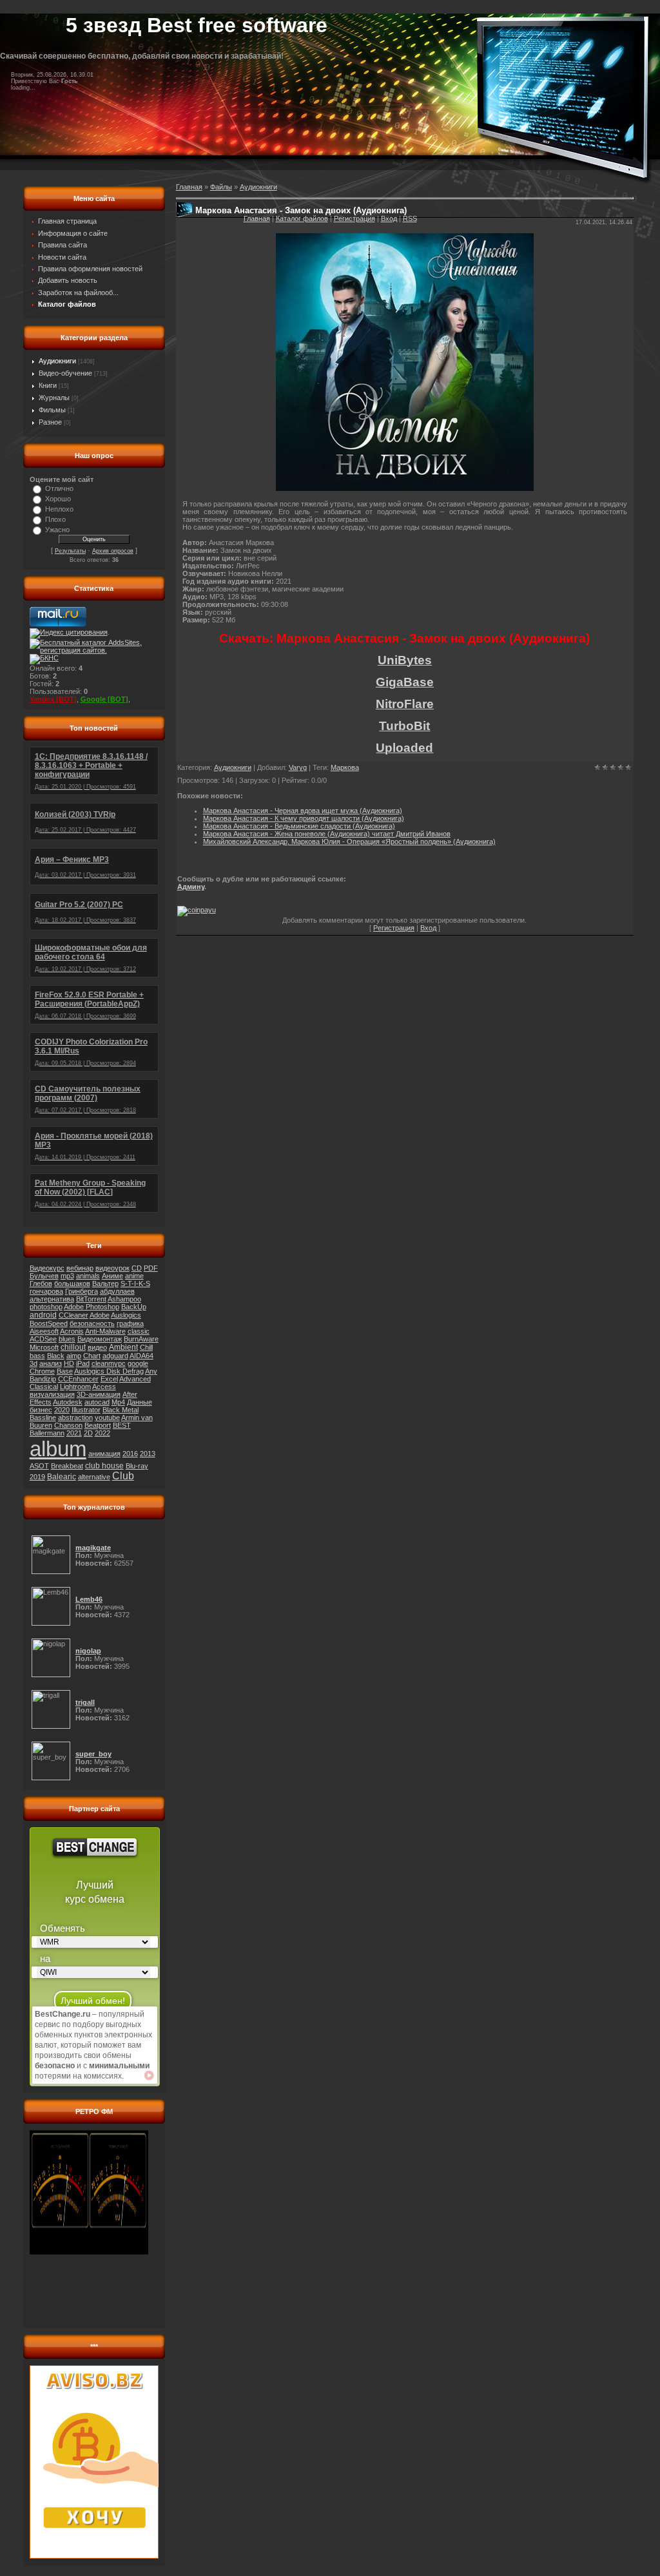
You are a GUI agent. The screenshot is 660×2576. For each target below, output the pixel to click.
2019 (37, 1477)
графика (130, 1323)
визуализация (52, 1394)
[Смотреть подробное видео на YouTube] (149, 2075)
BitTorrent (91, 1299)
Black (56, 1356)
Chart (92, 1356)
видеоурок (112, 1268)
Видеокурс (47, 1268)
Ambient (123, 1347)
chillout (73, 1347)
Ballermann (47, 1433)
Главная (257, 218)
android (43, 1315)
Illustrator (86, 1410)
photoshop (46, 1307)
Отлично (59, 488)
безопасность (92, 1323)
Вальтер (105, 1283)
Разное (50, 422)
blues (67, 1339)
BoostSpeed (49, 1323)
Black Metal (121, 1410)
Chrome (42, 1371)
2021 (74, 1433)
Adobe (100, 1315)
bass (37, 1356)
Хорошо (58, 499)
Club (123, 1476)
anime (134, 1276)
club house (104, 1466)
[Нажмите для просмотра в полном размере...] (405, 488)
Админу (191, 887)
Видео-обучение (65, 373)
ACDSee (43, 1339)
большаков (72, 1283)
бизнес (41, 1410)
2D (88, 1433)
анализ (51, 1363)
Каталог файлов (302, 218)
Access (104, 1387)
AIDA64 (141, 1356)
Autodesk (68, 1402)
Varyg (298, 767)
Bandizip (43, 1379)
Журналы (54, 398)
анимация (104, 1454)
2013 (148, 1454)
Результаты (70, 551)
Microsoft (44, 1347)
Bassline (43, 1418)
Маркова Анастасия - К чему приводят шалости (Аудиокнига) (304, 818)
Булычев (44, 1276)
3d (34, 1363)
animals (88, 1276)
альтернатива (52, 1299)
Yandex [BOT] (53, 699)
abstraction (75, 1418)
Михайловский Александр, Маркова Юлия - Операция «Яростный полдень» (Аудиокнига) (349, 841)
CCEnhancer (78, 1379)
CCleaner (73, 1315)
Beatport (98, 1425)
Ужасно (57, 530)
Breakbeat (67, 1466)
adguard (115, 1356)
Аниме (112, 1276)
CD (137, 1268)
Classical (44, 1387)
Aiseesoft (44, 1331)
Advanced (135, 1379)
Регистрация (354, 218)
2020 (62, 1410)
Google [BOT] (104, 699)
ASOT (39, 1466)
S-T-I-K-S (135, 1283)
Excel (109, 1379)
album (58, 1449)
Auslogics (126, 1315)
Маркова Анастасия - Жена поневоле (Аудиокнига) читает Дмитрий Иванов (327, 834)
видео (97, 1347)
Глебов (41, 1283)
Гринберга (82, 1291)
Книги (48, 385)
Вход (389, 218)
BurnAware (141, 1339)
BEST (122, 1425)
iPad (83, 1363)
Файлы (221, 187)
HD (69, 1363)
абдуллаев (117, 1291)
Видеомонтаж (100, 1339)
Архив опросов (113, 551)
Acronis (72, 1331)
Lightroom (75, 1387)
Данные (140, 1402)
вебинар (80, 1268)
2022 (102, 1433)
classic (139, 1331)
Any (151, 1371)
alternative (94, 1477)
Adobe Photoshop (92, 1307)
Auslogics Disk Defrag (109, 1371)
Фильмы (52, 410)
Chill (146, 1347)
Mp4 (118, 1402)
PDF (151, 1268)
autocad (97, 1402)
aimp (74, 1356)
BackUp (134, 1307)
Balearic (62, 1477)
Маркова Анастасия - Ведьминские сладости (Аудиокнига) (299, 826)
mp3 (67, 1276)
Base (65, 1371)
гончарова (46, 1291)
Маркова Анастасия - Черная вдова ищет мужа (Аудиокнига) (303, 811)
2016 (130, 1454)
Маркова (345, 767)
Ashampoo (124, 1299)
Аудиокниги (57, 361)
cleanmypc (109, 1363)
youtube (107, 1418)
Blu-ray (137, 1466)
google (138, 1363)
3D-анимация (99, 1394)
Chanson (68, 1425)
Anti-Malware (105, 1331)
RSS (410, 218)
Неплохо (59, 509)
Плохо (55, 519)
